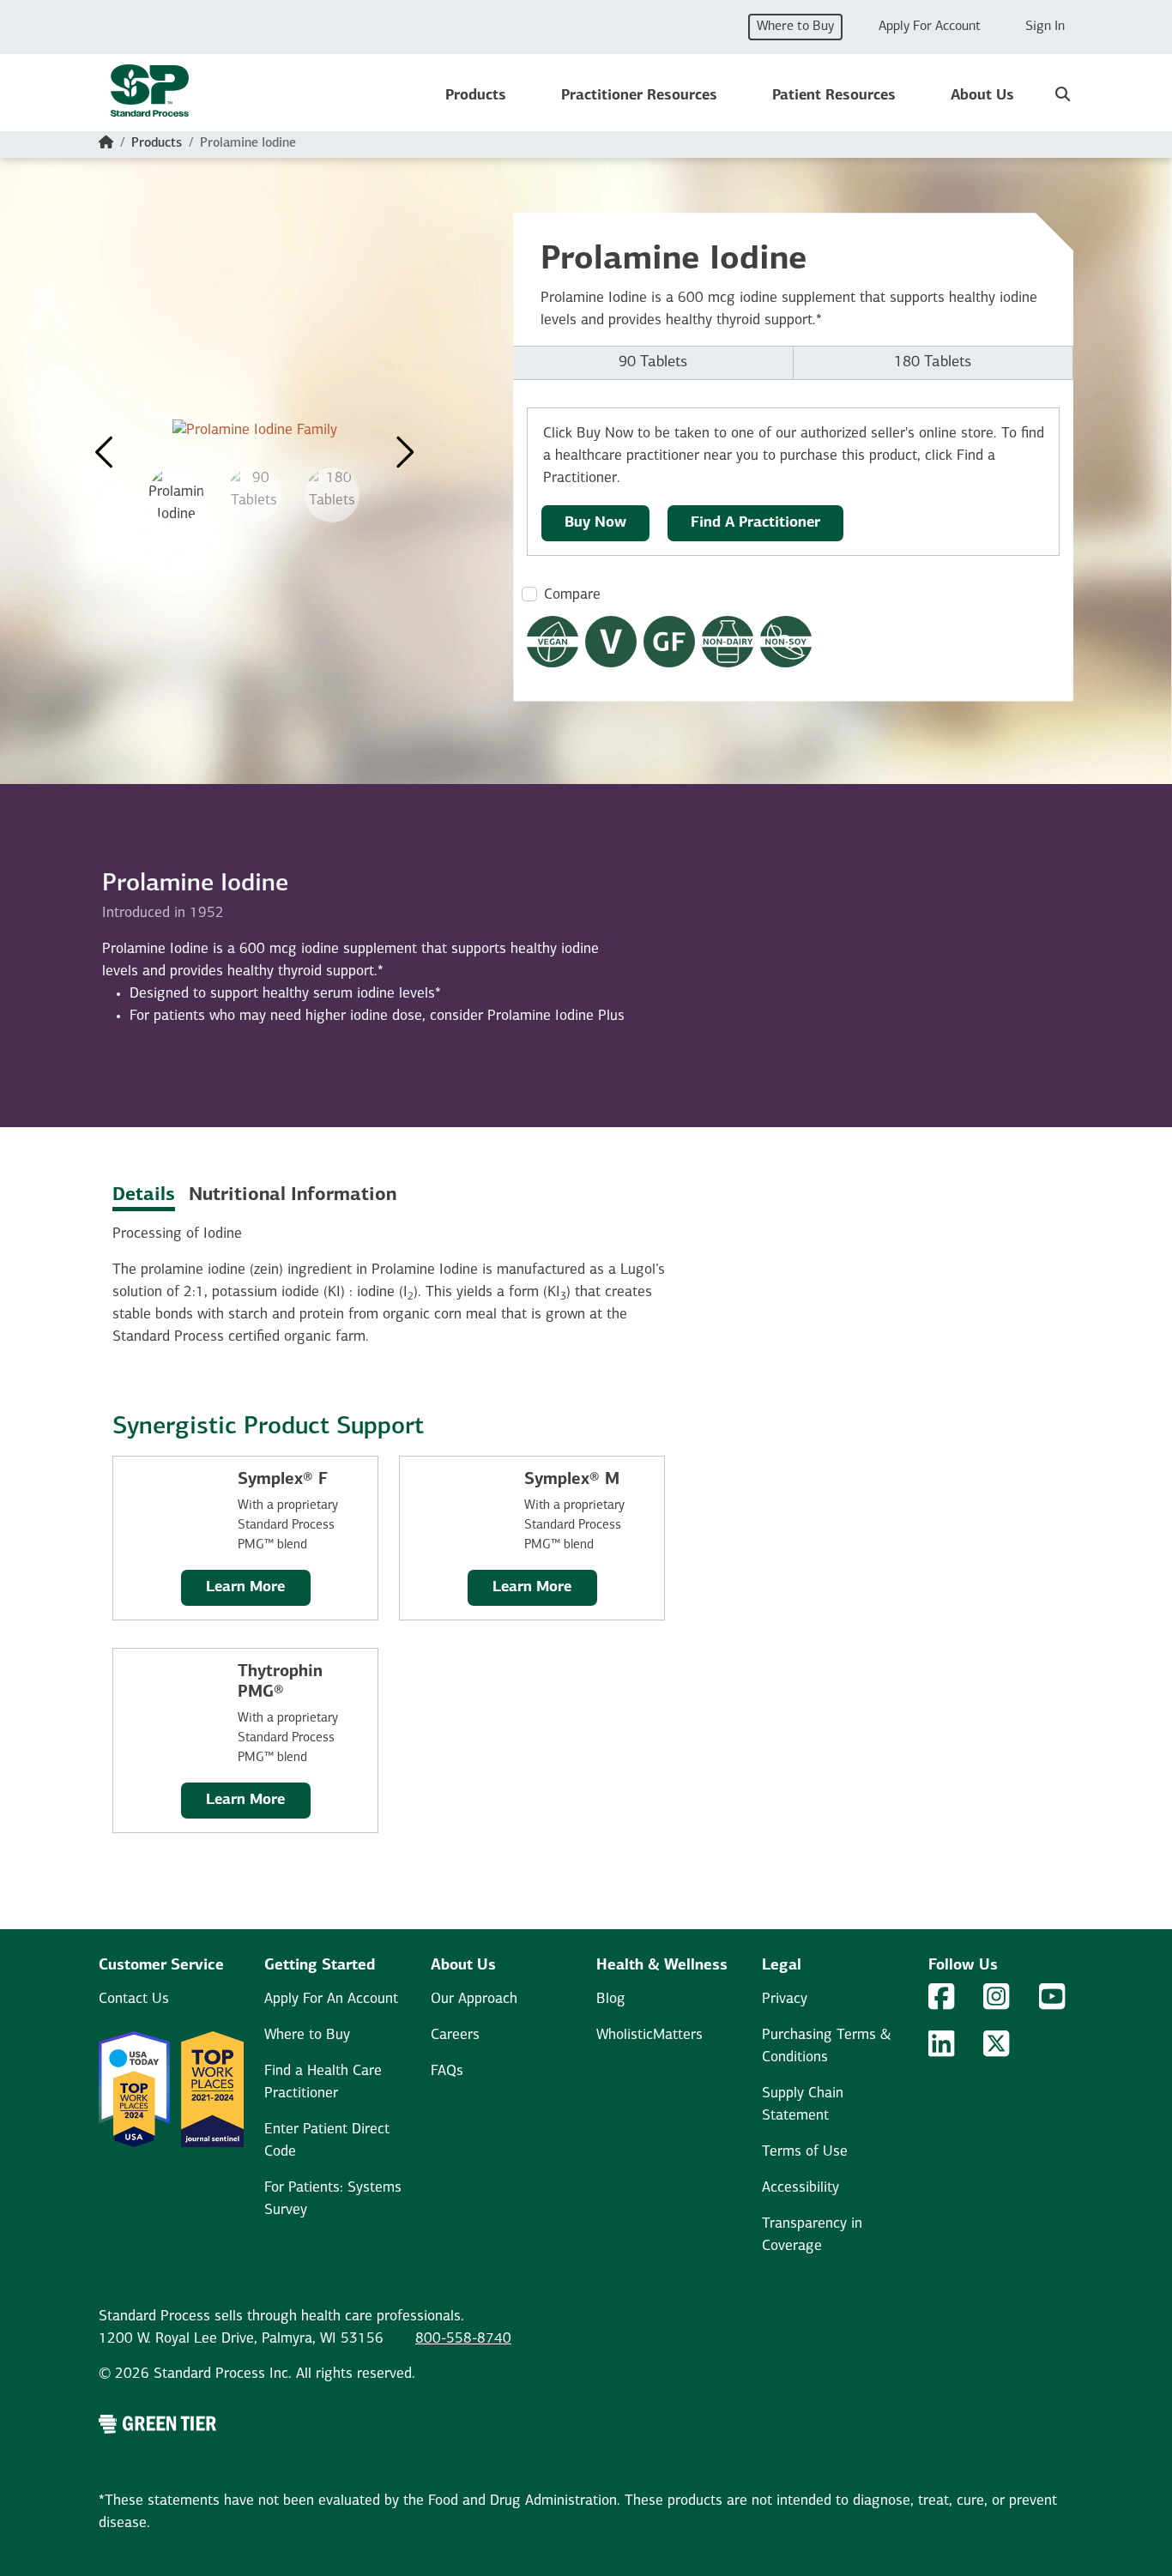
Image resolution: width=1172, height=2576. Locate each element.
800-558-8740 (463, 2339)
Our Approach (474, 1999)
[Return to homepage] (150, 96)
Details (144, 1195)
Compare (572, 595)
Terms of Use (805, 2152)
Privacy (785, 1999)
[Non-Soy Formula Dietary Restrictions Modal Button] (786, 642)
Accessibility (800, 2188)
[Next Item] (404, 443)
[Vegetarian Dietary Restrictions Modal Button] (611, 642)
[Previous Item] (105, 443)
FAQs (447, 2071)
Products (476, 96)
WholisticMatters (649, 2035)
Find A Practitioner (755, 523)
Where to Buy (795, 27)
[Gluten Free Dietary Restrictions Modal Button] (669, 642)
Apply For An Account (331, 1999)
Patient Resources (834, 96)
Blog (611, 1999)
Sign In (1045, 27)
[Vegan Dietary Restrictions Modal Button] (553, 642)
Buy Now (595, 523)
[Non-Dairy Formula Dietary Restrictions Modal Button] (728, 642)
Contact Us (134, 1999)
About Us (982, 96)
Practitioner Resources (639, 96)
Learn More (245, 1587)
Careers (455, 2035)
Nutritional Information (293, 1195)
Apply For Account (930, 27)
